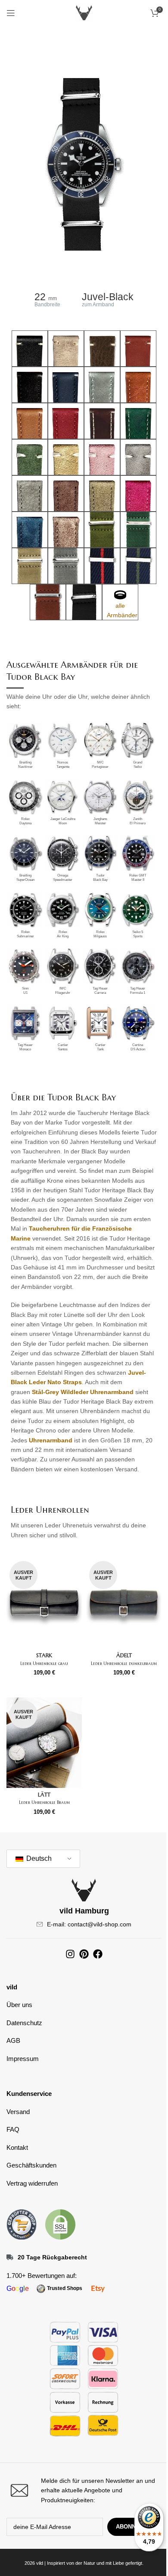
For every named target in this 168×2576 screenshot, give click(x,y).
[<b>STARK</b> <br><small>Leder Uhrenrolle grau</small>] (44, 1603)
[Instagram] (70, 1954)
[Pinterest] (84, 1954)
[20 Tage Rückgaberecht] (10, 2257)
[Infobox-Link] (84, 2490)
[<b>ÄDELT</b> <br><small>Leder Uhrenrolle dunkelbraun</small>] (124, 1603)
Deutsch (38, 1858)
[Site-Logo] (84, 13)
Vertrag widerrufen (32, 2183)
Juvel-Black (108, 297)
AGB (13, 2040)
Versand (18, 2112)
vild (12, 1987)
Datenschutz (24, 2023)
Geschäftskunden (31, 2165)
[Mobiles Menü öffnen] (11, 13)
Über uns (19, 2005)
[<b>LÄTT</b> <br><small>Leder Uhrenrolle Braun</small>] (44, 1743)
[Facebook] (98, 1954)
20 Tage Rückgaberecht (52, 2257)
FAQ (13, 2129)
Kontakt (17, 2147)
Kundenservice (29, 2094)
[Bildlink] (22, 2224)
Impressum (23, 2059)
